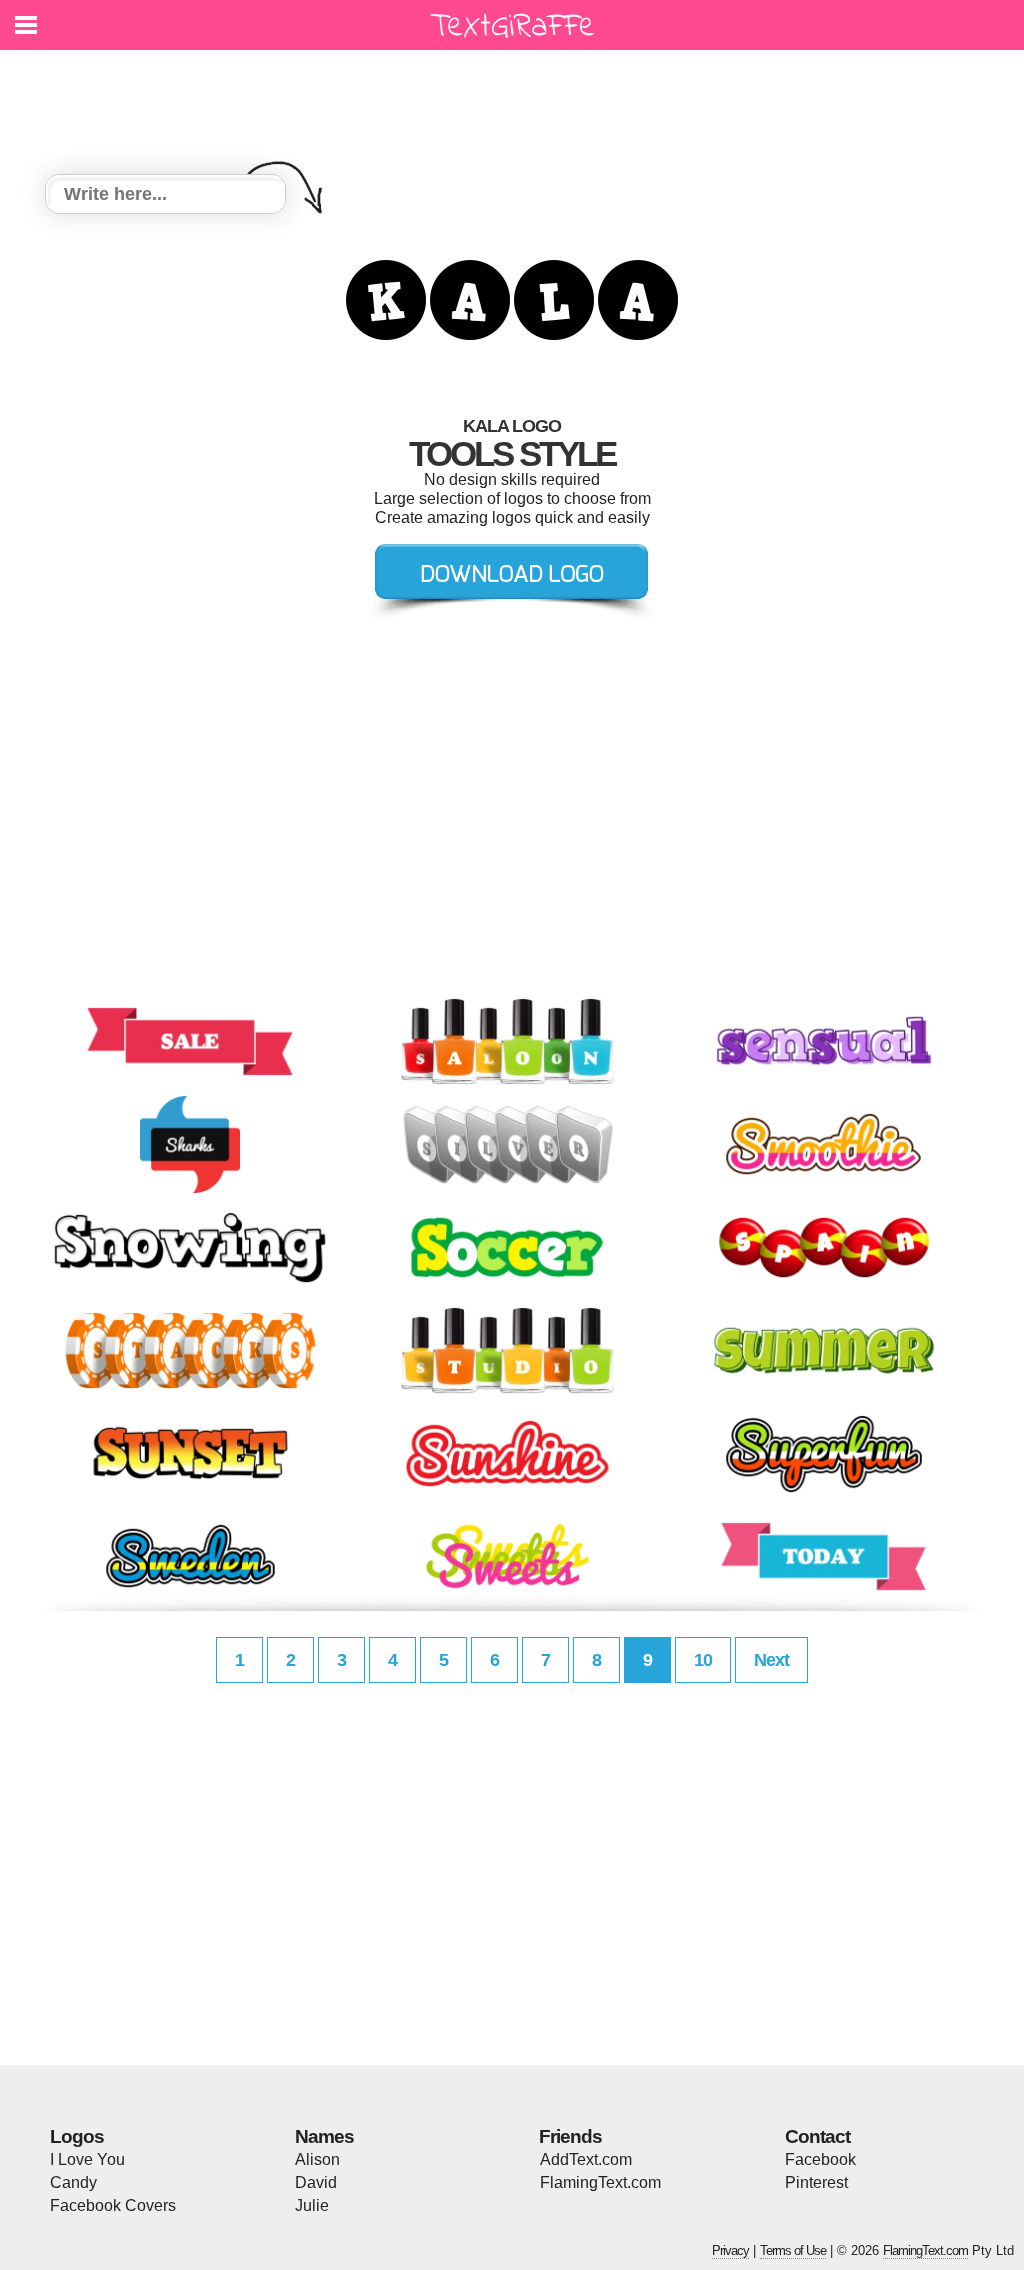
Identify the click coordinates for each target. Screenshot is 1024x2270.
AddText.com (586, 2159)
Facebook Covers (113, 2205)
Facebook (820, 2159)
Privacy (730, 2250)
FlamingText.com (600, 2182)
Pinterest (816, 2182)
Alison (317, 2159)
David (316, 2182)
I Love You (87, 2159)
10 (703, 1660)
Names (324, 2136)
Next (771, 1660)
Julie (312, 2205)
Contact (817, 2136)
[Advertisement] (517, 100)
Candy (73, 2182)
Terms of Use (793, 2250)
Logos (77, 2136)
